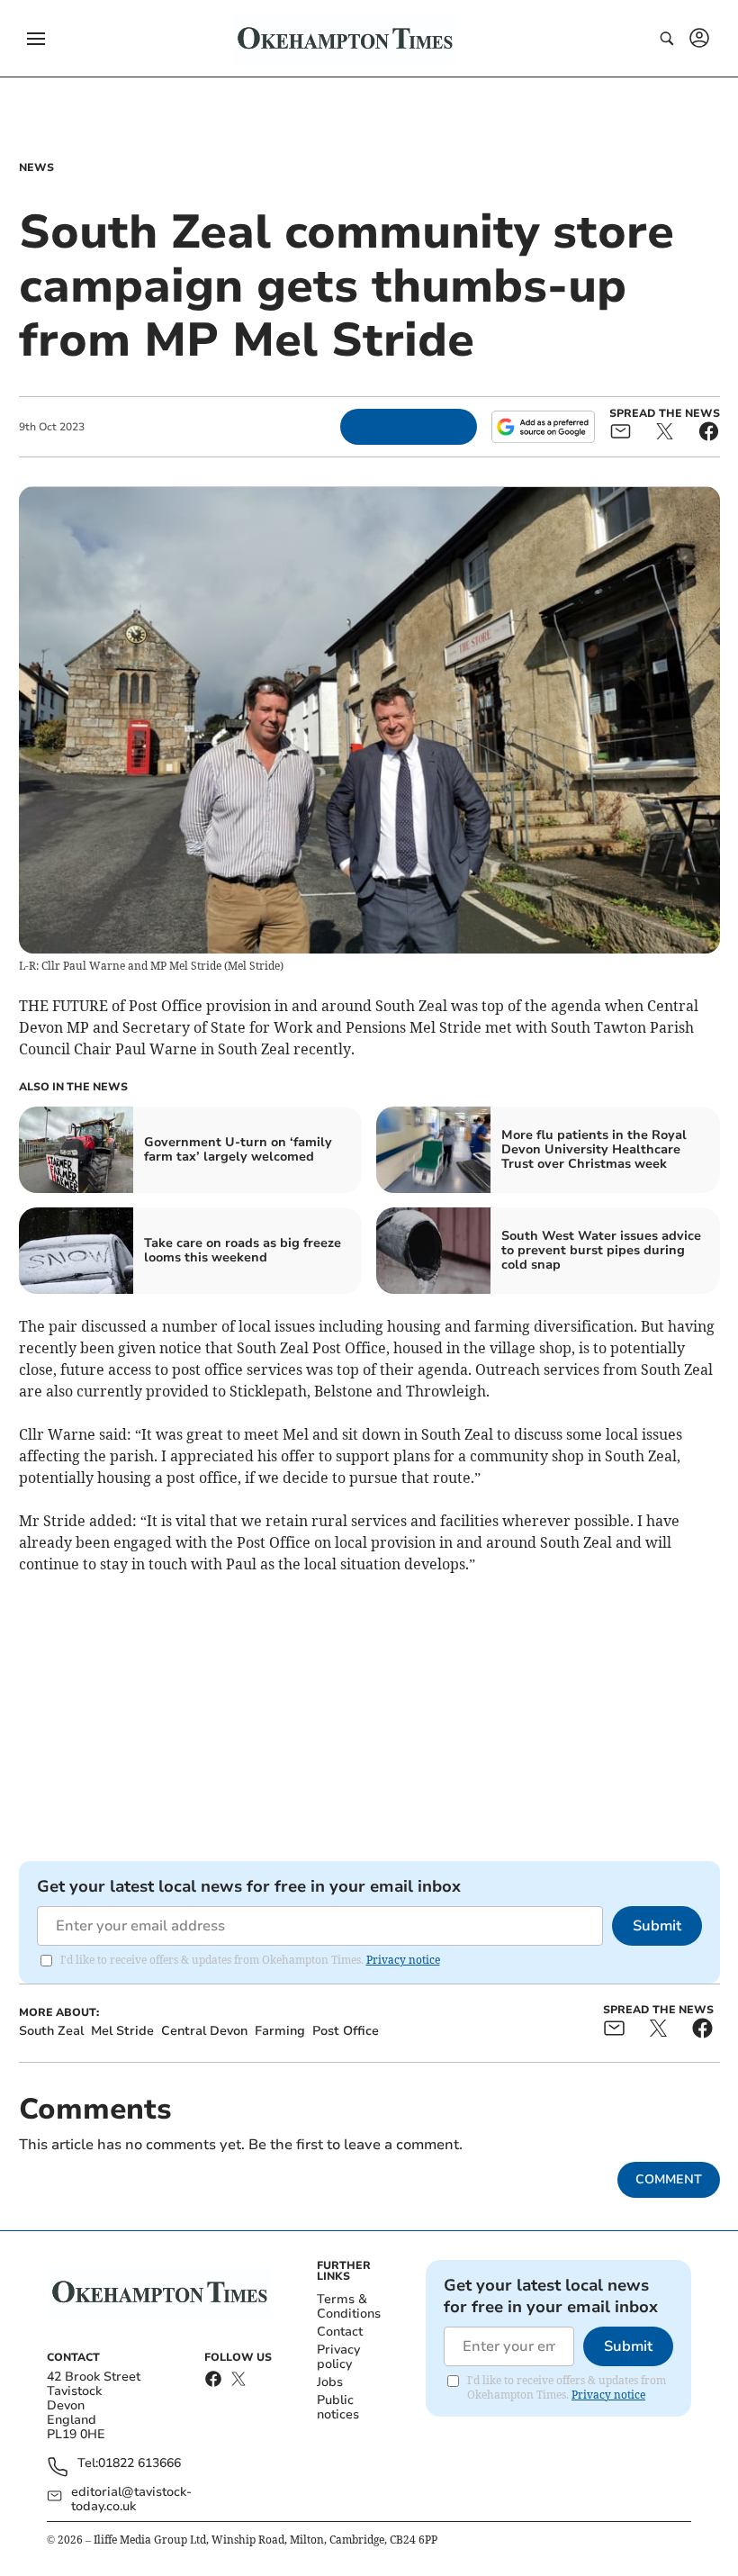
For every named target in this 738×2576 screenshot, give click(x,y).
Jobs (330, 2382)
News (36, 167)
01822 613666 (139, 2464)
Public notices (338, 2407)
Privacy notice (403, 1960)
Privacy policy (338, 2357)
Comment (669, 2179)
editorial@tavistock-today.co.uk (131, 2499)
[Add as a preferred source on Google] (543, 427)
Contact (340, 2332)
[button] (36, 39)
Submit (657, 1926)
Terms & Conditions (349, 2306)
